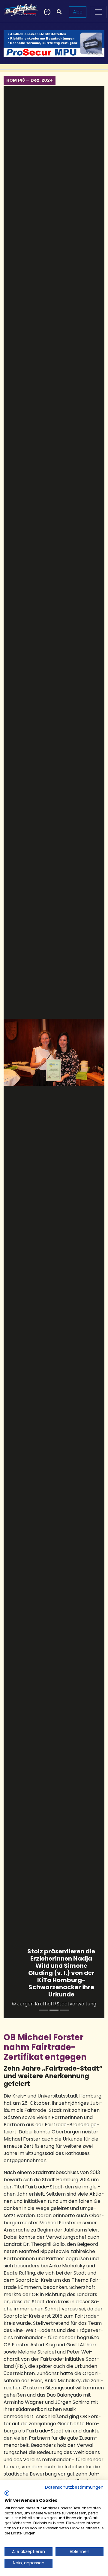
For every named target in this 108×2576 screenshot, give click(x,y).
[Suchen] (59, 12)
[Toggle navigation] (98, 12)
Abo (78, 12)
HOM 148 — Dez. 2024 (30, 80)
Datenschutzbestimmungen (74, 2487)
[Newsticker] (47, 12)
